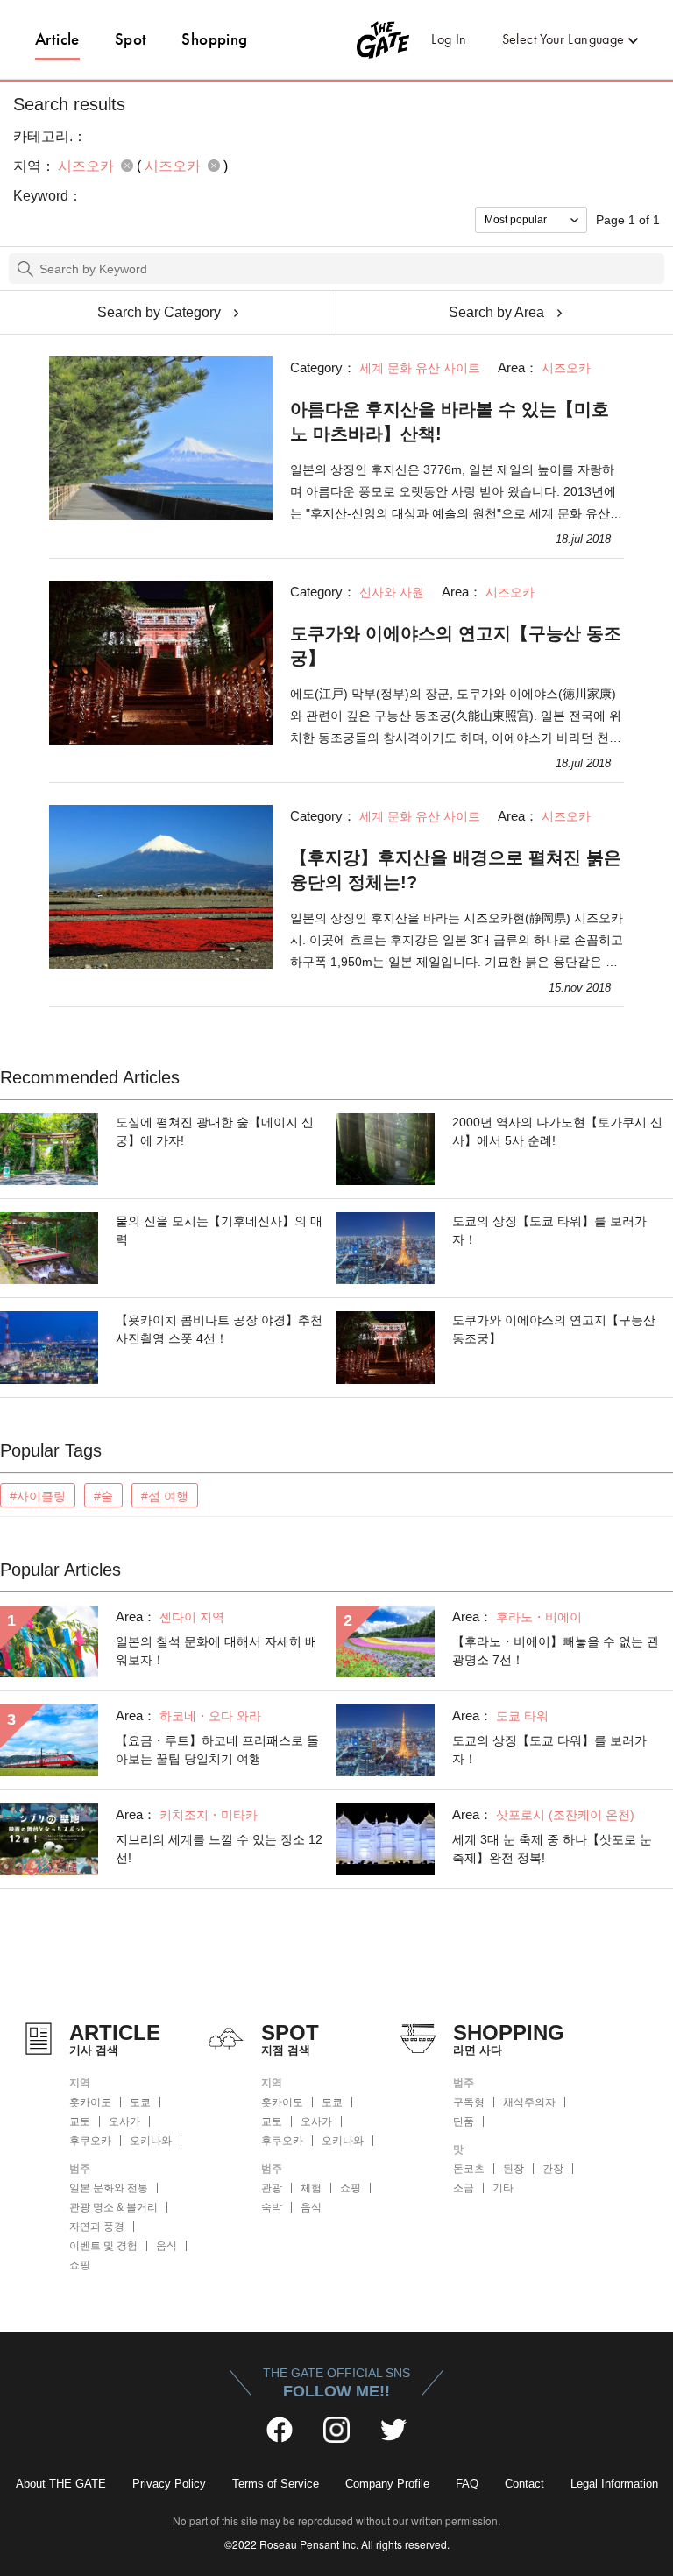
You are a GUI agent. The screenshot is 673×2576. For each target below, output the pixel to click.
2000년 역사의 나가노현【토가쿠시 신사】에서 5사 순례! (557, 1131)
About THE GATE (61, 2484)
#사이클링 (38, 1496)
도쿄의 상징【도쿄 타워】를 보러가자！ (549, 1230)
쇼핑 (80, 2265)
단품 (464, 2121)
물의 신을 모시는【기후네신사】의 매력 (219, 1230)
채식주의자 (529, 2102)
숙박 (272, 2207)
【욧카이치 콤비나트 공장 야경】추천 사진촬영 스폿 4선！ (219, 1329)
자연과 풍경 (97, 2227)
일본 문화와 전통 (109, 2188)
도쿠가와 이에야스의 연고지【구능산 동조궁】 (456, 646)
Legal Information (614, 2484)
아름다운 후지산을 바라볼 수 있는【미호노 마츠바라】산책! (450, 421)
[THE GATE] (337, 39)
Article (57, 39)
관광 (272, 2188)
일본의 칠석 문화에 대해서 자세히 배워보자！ (216, 1651)
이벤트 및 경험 (103, 2246)
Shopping (214, 39)
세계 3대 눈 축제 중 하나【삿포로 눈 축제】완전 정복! (552, 1849)
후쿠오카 (90, 2141)
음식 (166, 2246)
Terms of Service (276, 2484)
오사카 (124, 2121)
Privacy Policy (169, 2484)
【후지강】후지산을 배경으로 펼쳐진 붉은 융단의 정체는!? (456, 870)
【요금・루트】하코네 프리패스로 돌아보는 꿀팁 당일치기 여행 (217, 1750)
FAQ (467, 2484)
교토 (80, 2121)
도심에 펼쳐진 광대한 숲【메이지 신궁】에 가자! (215, 1131)
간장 (553, 2169)
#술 (103, 1496)
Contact (524, 2484)
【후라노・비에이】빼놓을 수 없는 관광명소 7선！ (556, 1651)
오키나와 (151, 2141)
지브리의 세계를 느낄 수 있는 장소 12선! (219, 1849)
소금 (464, 2188)
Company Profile (387, 2484)
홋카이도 (90, 2102)
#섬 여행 (165, 1496)
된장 (514, 2169)
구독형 (469, 2102)
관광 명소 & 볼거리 (113, 2207)
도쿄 (140, 2102)
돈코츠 (469, 2169)
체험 (311, 2188)
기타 (503, 2188)
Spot (131, 39)
